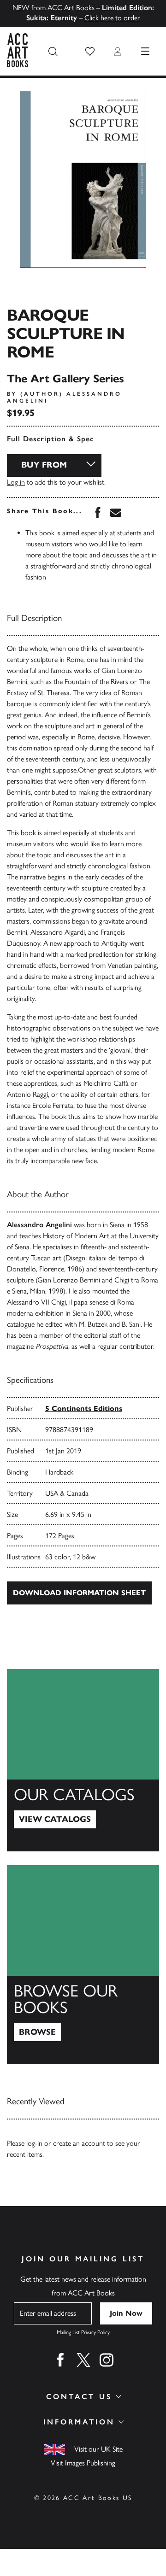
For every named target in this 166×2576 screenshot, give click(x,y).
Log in (16, 482)
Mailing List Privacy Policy (83, 2332)
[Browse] (83, 1965)
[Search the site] (53, 52)
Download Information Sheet (79, 1593)
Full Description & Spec (50, 439)
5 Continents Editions (84, 1408)
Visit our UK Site (98, 2449)
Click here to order (112, 18)
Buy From (44, 465)
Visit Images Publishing (83, 2463)
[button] (90, 52)
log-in (34, 2143)
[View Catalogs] (83, 1760)
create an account (79, 2143)
